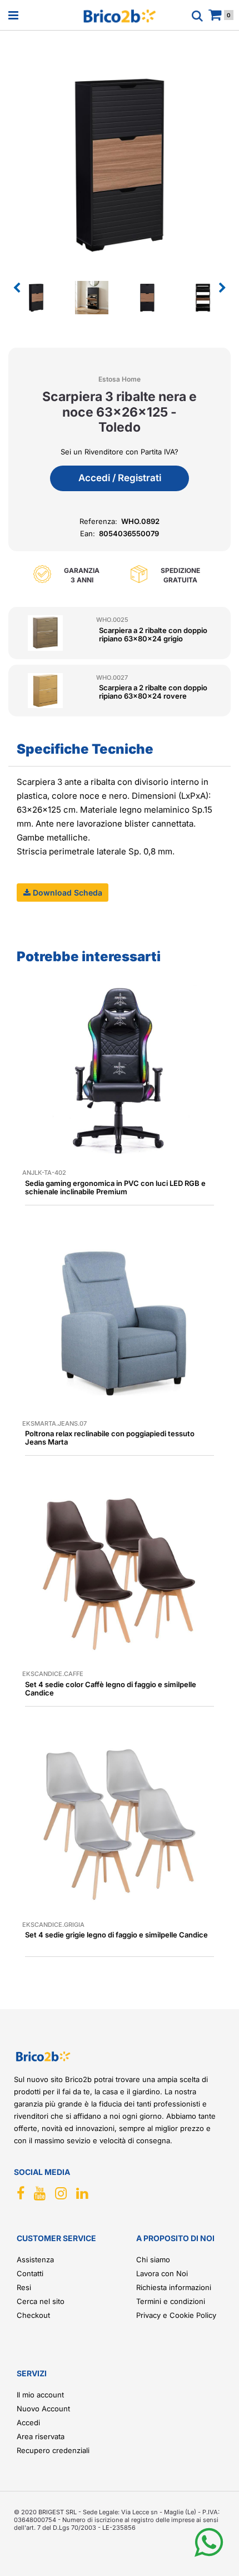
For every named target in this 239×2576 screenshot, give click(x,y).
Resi (24, 2287)
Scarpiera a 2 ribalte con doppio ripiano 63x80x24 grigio (153, 634)
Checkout (33, 2315)
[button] (120, 163)
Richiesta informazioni (174, 2287)
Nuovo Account (43, 2409)
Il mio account (40, 2395)
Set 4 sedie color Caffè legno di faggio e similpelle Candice (111, 1689)
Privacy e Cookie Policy (176, 2315)
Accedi (28, 2422)
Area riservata (41, 2436)
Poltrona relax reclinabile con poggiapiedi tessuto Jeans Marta (110, 1438)
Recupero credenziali (53, 2450)
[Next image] (222, 288)
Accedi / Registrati (120, 478)
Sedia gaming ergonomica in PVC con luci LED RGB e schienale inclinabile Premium (115, 1187)
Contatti (30, 2273)
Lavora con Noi (162, 2273)
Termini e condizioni (171, 2301)
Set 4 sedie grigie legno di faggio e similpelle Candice (116, 1935)
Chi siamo (153, 2259)
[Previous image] (17, 288)
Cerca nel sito (41, 2301)
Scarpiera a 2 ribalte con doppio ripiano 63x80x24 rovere (153, 692)
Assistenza (35, 2259)
